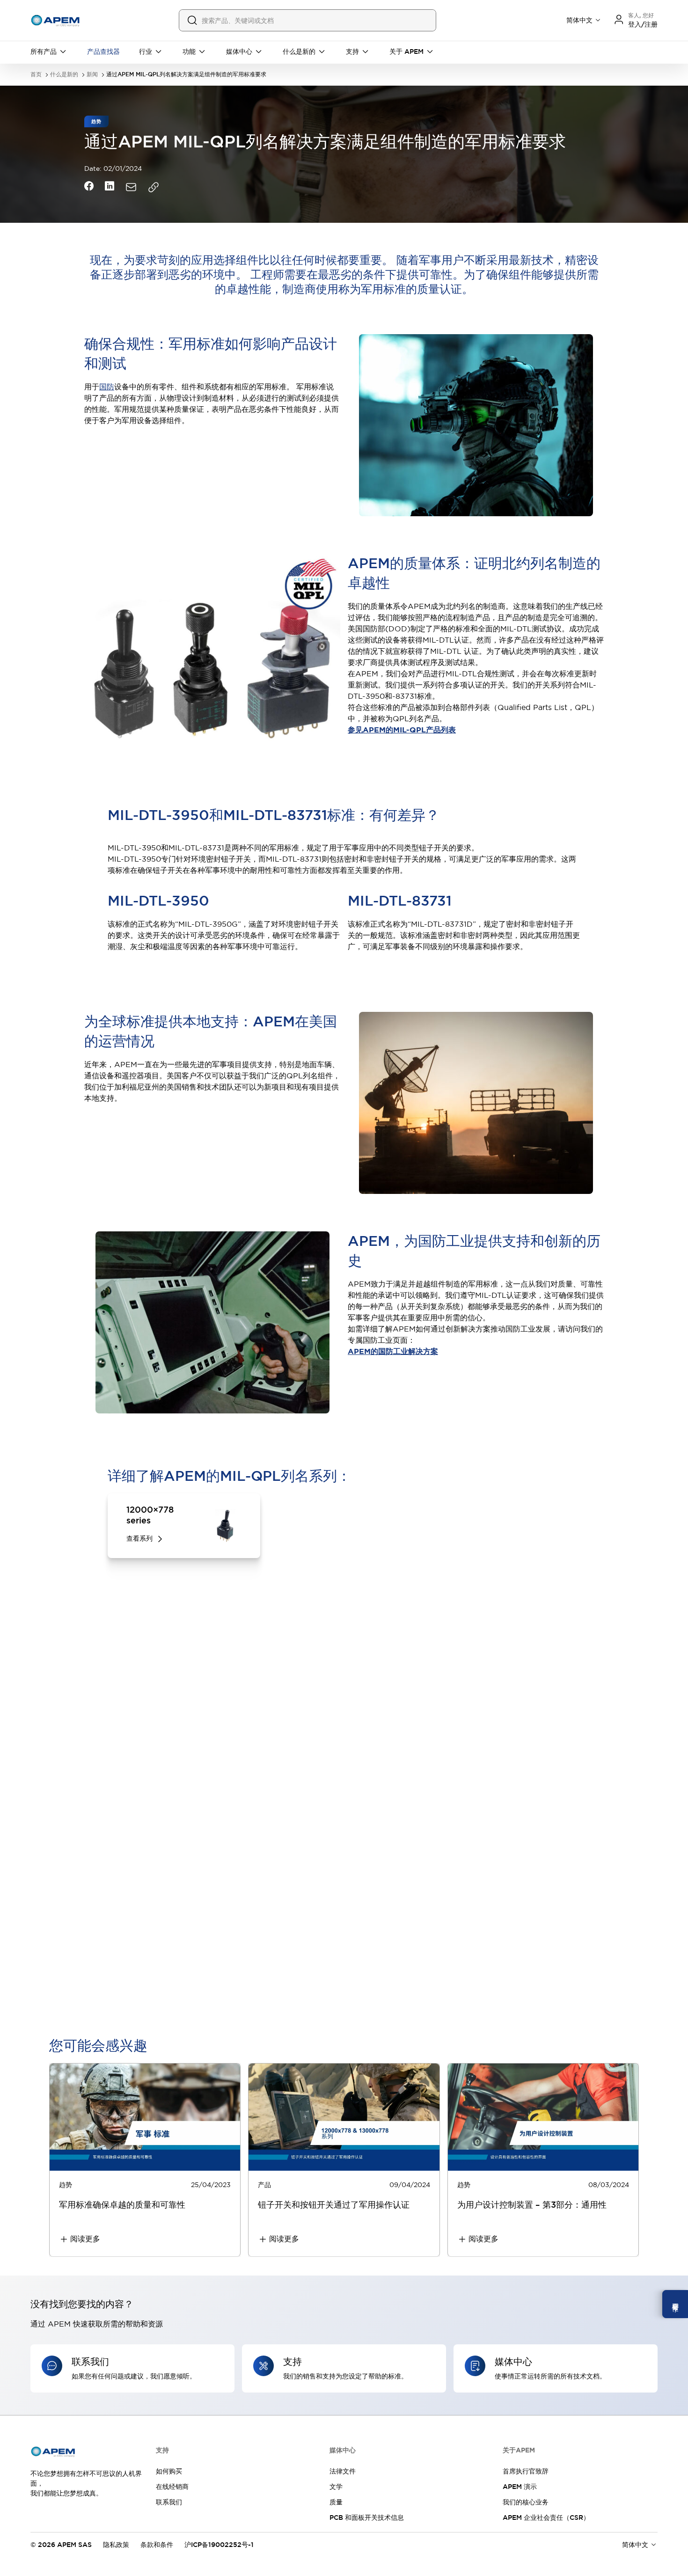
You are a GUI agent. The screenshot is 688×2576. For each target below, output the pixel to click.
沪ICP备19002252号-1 (219, 2545)
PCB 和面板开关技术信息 (367, 2517)
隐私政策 (116, 2545)
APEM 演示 (520, 2487)
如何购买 (169, 2471)
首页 (36, 75)
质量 (336, 2502)
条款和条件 (157, 2545)
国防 (107, 387)
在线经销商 (172, 2487)
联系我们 (169, 2502)
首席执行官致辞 (526, 2471)
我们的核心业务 (526, 2502)
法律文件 (343, 2471)
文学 (336, 2487)
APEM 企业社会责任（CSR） (546, 2517)
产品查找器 (103, 51)
